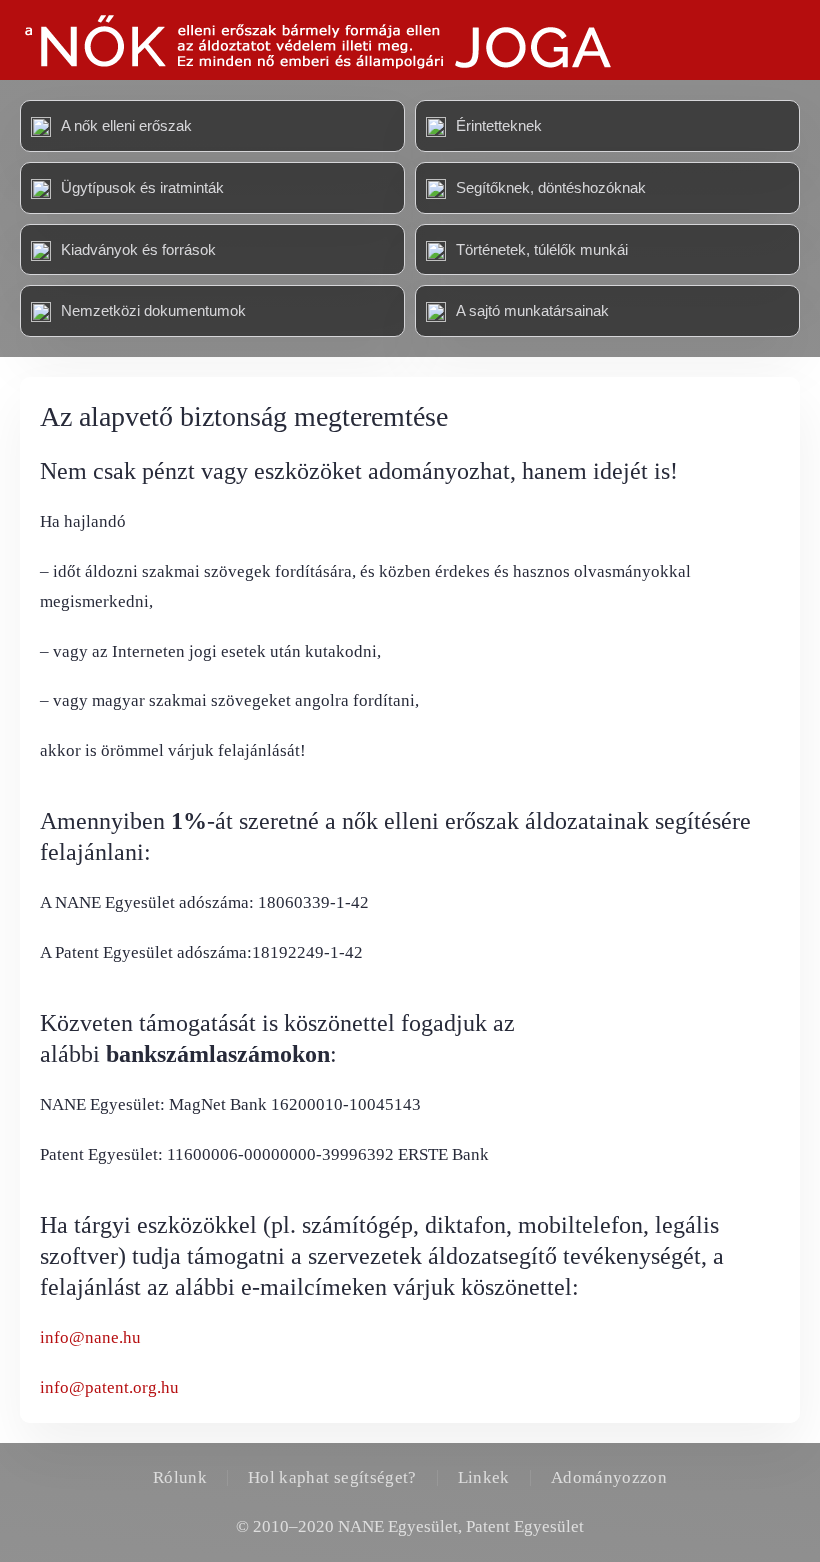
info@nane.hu (90, 1337)
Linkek (484, 1477)
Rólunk (180, 1477)
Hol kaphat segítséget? (332, 1477)
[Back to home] (316, 40)
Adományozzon (609, 1477)
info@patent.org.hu (109, 1387)
